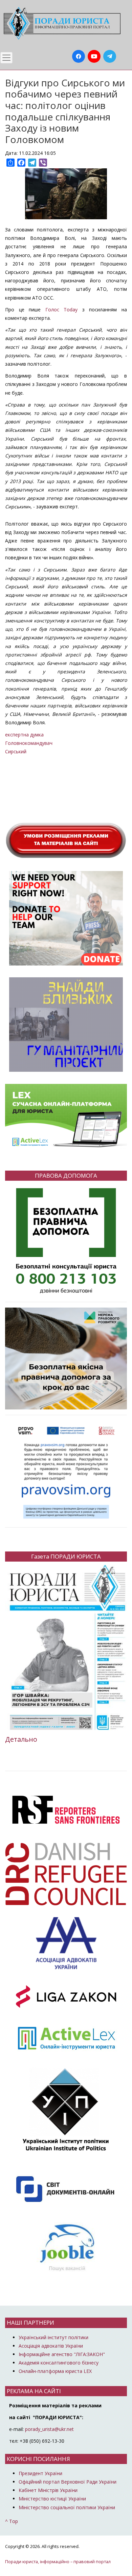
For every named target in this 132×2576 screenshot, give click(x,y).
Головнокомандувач (29, 743)
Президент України (40, 2473)
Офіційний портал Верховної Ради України (68, 2482)
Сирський (16, 751)
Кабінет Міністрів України (48, 2490)
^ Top (12, 2521)
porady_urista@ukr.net (49, 2429)
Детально (21, 1739)
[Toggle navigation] (6, 58)
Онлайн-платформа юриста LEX (55, 2371)
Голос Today (62, 310)
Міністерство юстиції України (52, 2499)
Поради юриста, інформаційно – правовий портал (58, 2562)
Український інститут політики (53, 2337)
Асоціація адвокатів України (51, 2346)
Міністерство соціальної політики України (67, 2507)
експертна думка (24, 735)
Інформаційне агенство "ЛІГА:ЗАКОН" (62, 2354)
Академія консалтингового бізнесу (59, 2363)
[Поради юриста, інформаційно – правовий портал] (61, 23)
